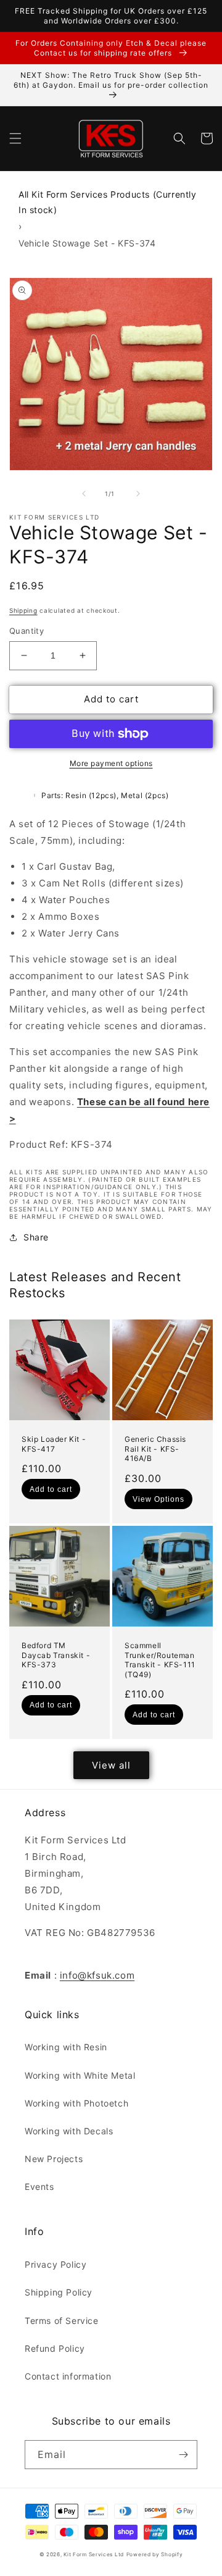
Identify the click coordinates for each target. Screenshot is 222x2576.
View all (111, 1765)
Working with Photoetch (76, 2103)
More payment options (111, 763)
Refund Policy (55, 2348)
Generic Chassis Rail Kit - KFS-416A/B (155, 1449)
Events (39, 2187)
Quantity (27, 631)
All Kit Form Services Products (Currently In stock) (108, 202)
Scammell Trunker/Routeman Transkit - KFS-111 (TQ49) (160, 1660)
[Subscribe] (183, 2455)
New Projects (54, 2159)
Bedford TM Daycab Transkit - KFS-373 (56, 1655)
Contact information (68, 2376)
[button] (15, 138)
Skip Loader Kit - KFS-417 (54, 1444)
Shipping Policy (59, 2292)
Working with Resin (66, 2047)
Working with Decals (69, 2131)
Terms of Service (62, 2321)
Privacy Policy (55, 2264)
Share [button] (36, 1237)
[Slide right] (138, 494)
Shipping (23, 610)
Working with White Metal (80, 2075)
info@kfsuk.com (97, 1975)
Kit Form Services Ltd (94, 2554)
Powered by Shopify (155, 2554)
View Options (158, 1499)
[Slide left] (84, 494)
